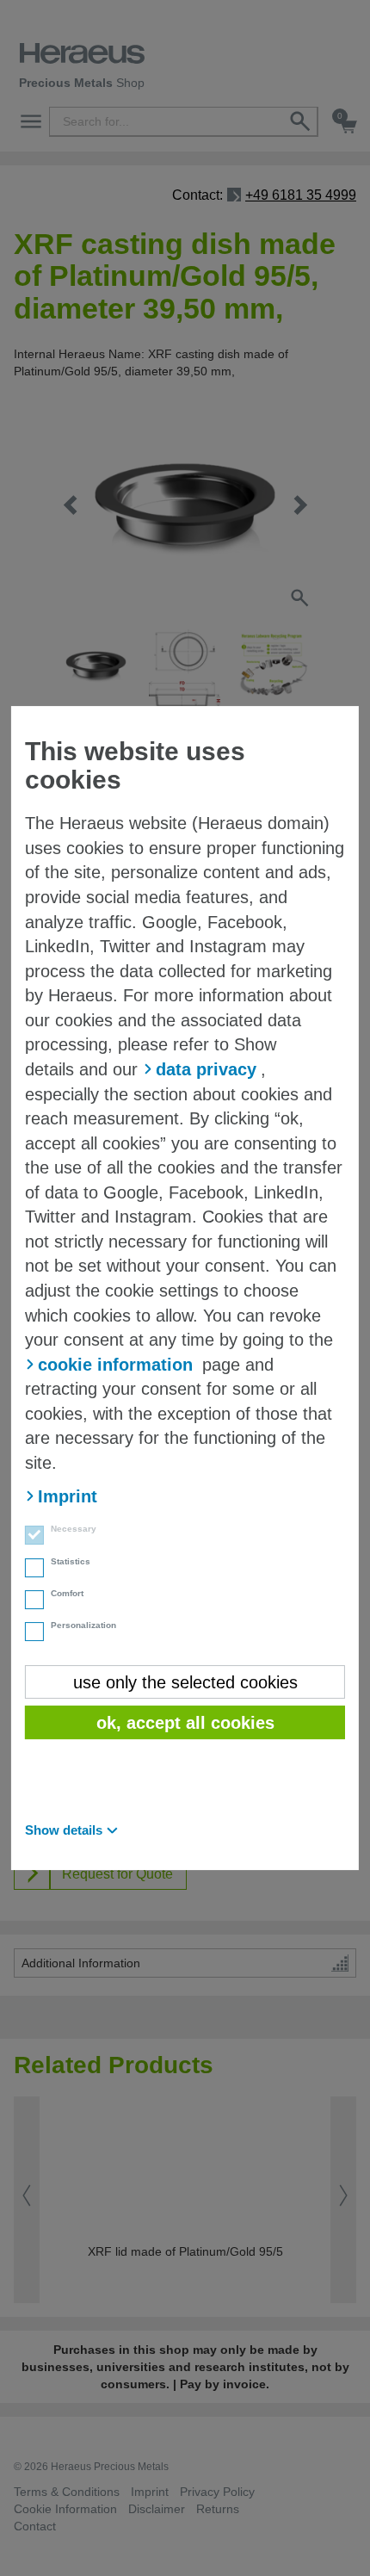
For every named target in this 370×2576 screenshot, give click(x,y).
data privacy (206, 1069)
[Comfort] (29, 1601)
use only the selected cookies (185, 1682)
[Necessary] (29, 1537)
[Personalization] (29, 1634)
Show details (64, 1830)
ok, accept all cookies (185, 1723)
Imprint (68, 1496)
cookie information (115, 1365)
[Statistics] (29, 1570)
